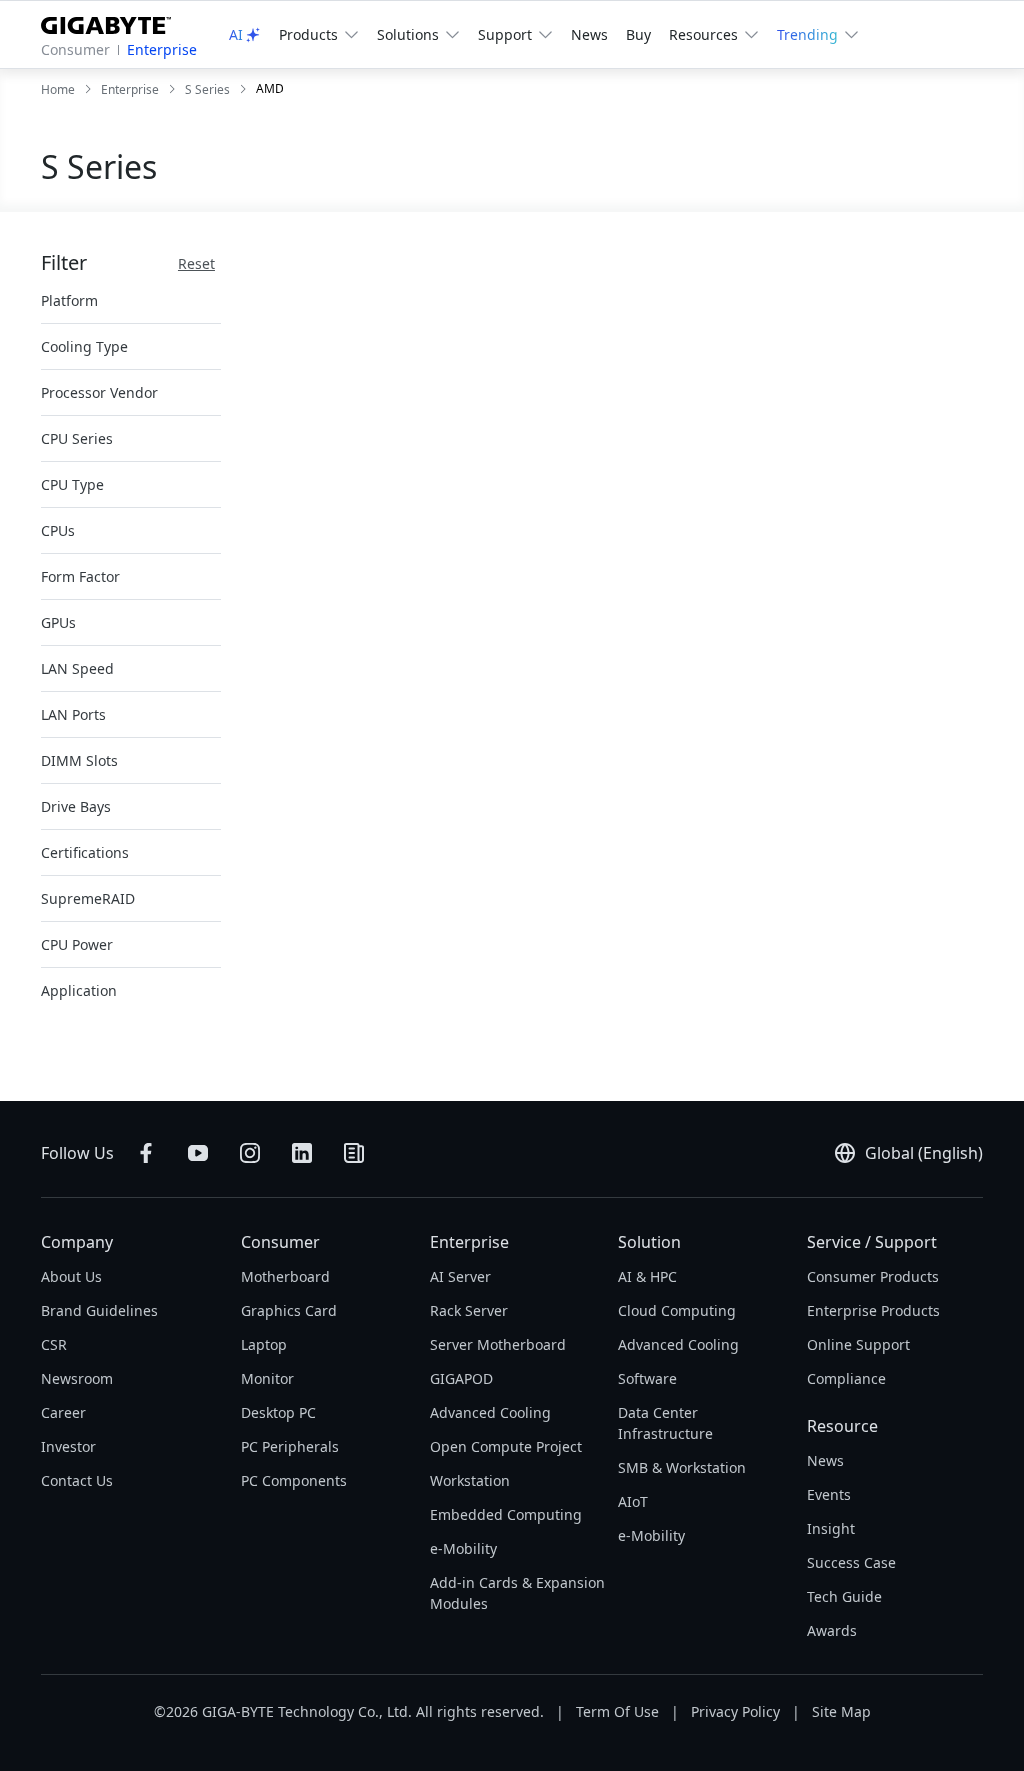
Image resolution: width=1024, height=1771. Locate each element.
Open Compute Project (506, 1446)
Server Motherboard (498, 1344)
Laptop (264, 1344)
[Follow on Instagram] (250, 1153)
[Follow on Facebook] (146, 1153)
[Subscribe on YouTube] (198, 1153)
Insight (831, 1528)
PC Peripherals (290, 1446)
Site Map (841, 1711)
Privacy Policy (735, 1711)
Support (505, 34)
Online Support (858, 1344)
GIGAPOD (461, 1378)
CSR (54, 1344)
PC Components (294, 1480)
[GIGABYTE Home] (113, 21)
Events (829, 1494)
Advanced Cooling (490, 1412)
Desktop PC (278, 1412)
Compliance (846, 1378)
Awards (832, 1630)
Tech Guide (844, 1596)
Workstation (470, 1480)
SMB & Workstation (682, 1467)
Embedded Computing (506, 1514)
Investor (68, 1446)
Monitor (267, 1378)
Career (63, 1412)
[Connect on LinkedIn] (302, 1153)
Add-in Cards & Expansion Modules (517, 1593)
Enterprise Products (873, 1310)
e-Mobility (463, 1548)
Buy (638, 34)
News (589, 34)
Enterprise (162, 49)
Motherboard (285, 1276)
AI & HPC (647, 1276)
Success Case (851, 1562)
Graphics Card (289, 1310)
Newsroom (77, 1378)
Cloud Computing (677, 1310)
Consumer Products (873, 1276)
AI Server (460, 1276)
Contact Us (77, 1480)
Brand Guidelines (99, 1310)
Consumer (75, 49)
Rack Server (469, 1310)
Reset (196, 263)
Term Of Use (617, 1711)
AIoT (633, 1501)
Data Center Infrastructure (665, 1423)
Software (647, 1378)
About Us (71, 1276)
